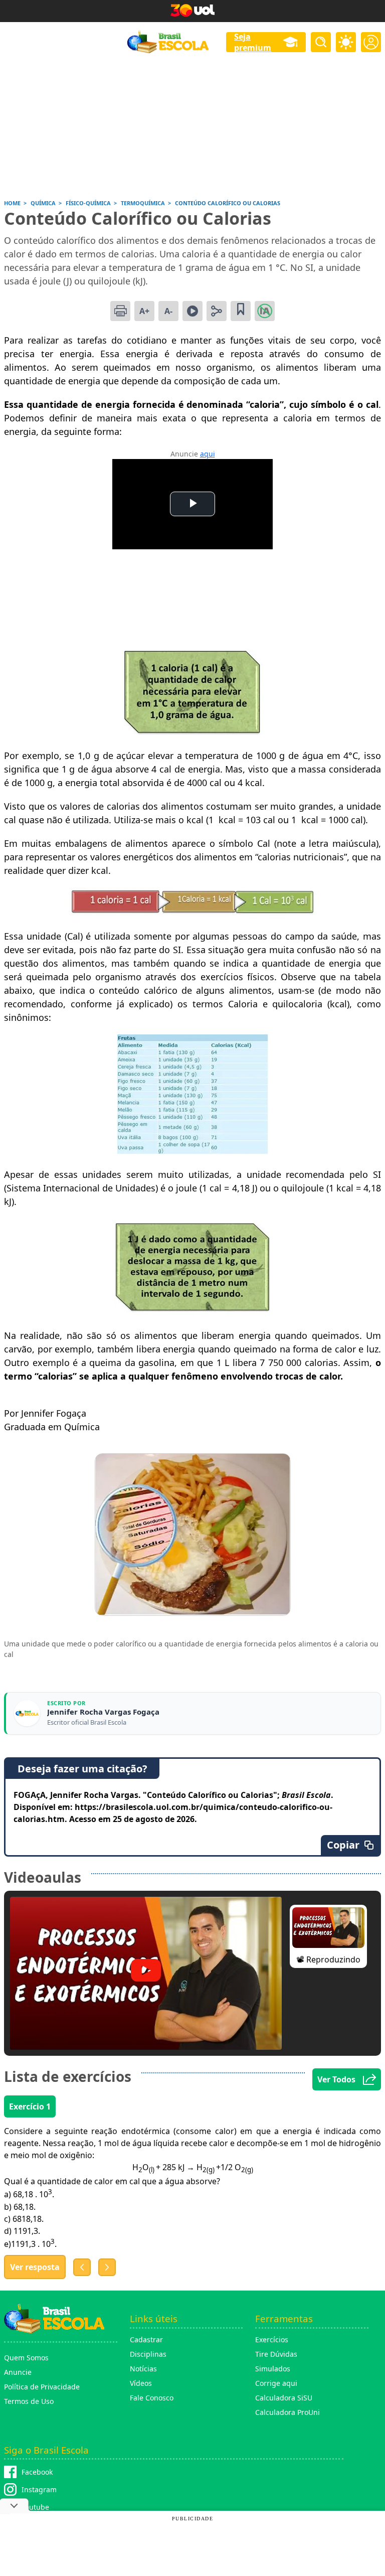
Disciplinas (148, 2354)
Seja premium (253, 42)
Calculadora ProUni (287, 2412)
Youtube (35, 2507)
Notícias (143, 2369)
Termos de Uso (29, 2401)
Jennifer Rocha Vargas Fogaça (103, 1712)
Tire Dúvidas (276, 2354)
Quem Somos (26, 2358)
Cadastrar (146, 2339)
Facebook (37, 2472)
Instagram (39, 2489)
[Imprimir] (120, 311)
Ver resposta (35, 2267)
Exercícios (272, 2339)
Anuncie (18, 2372)
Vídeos (141, 2383)
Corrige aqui (276, 2383)
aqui (208, 454)
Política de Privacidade (42, 2387)
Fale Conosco (152, 2398)
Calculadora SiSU (284, 2398)
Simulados (273, 2369)
